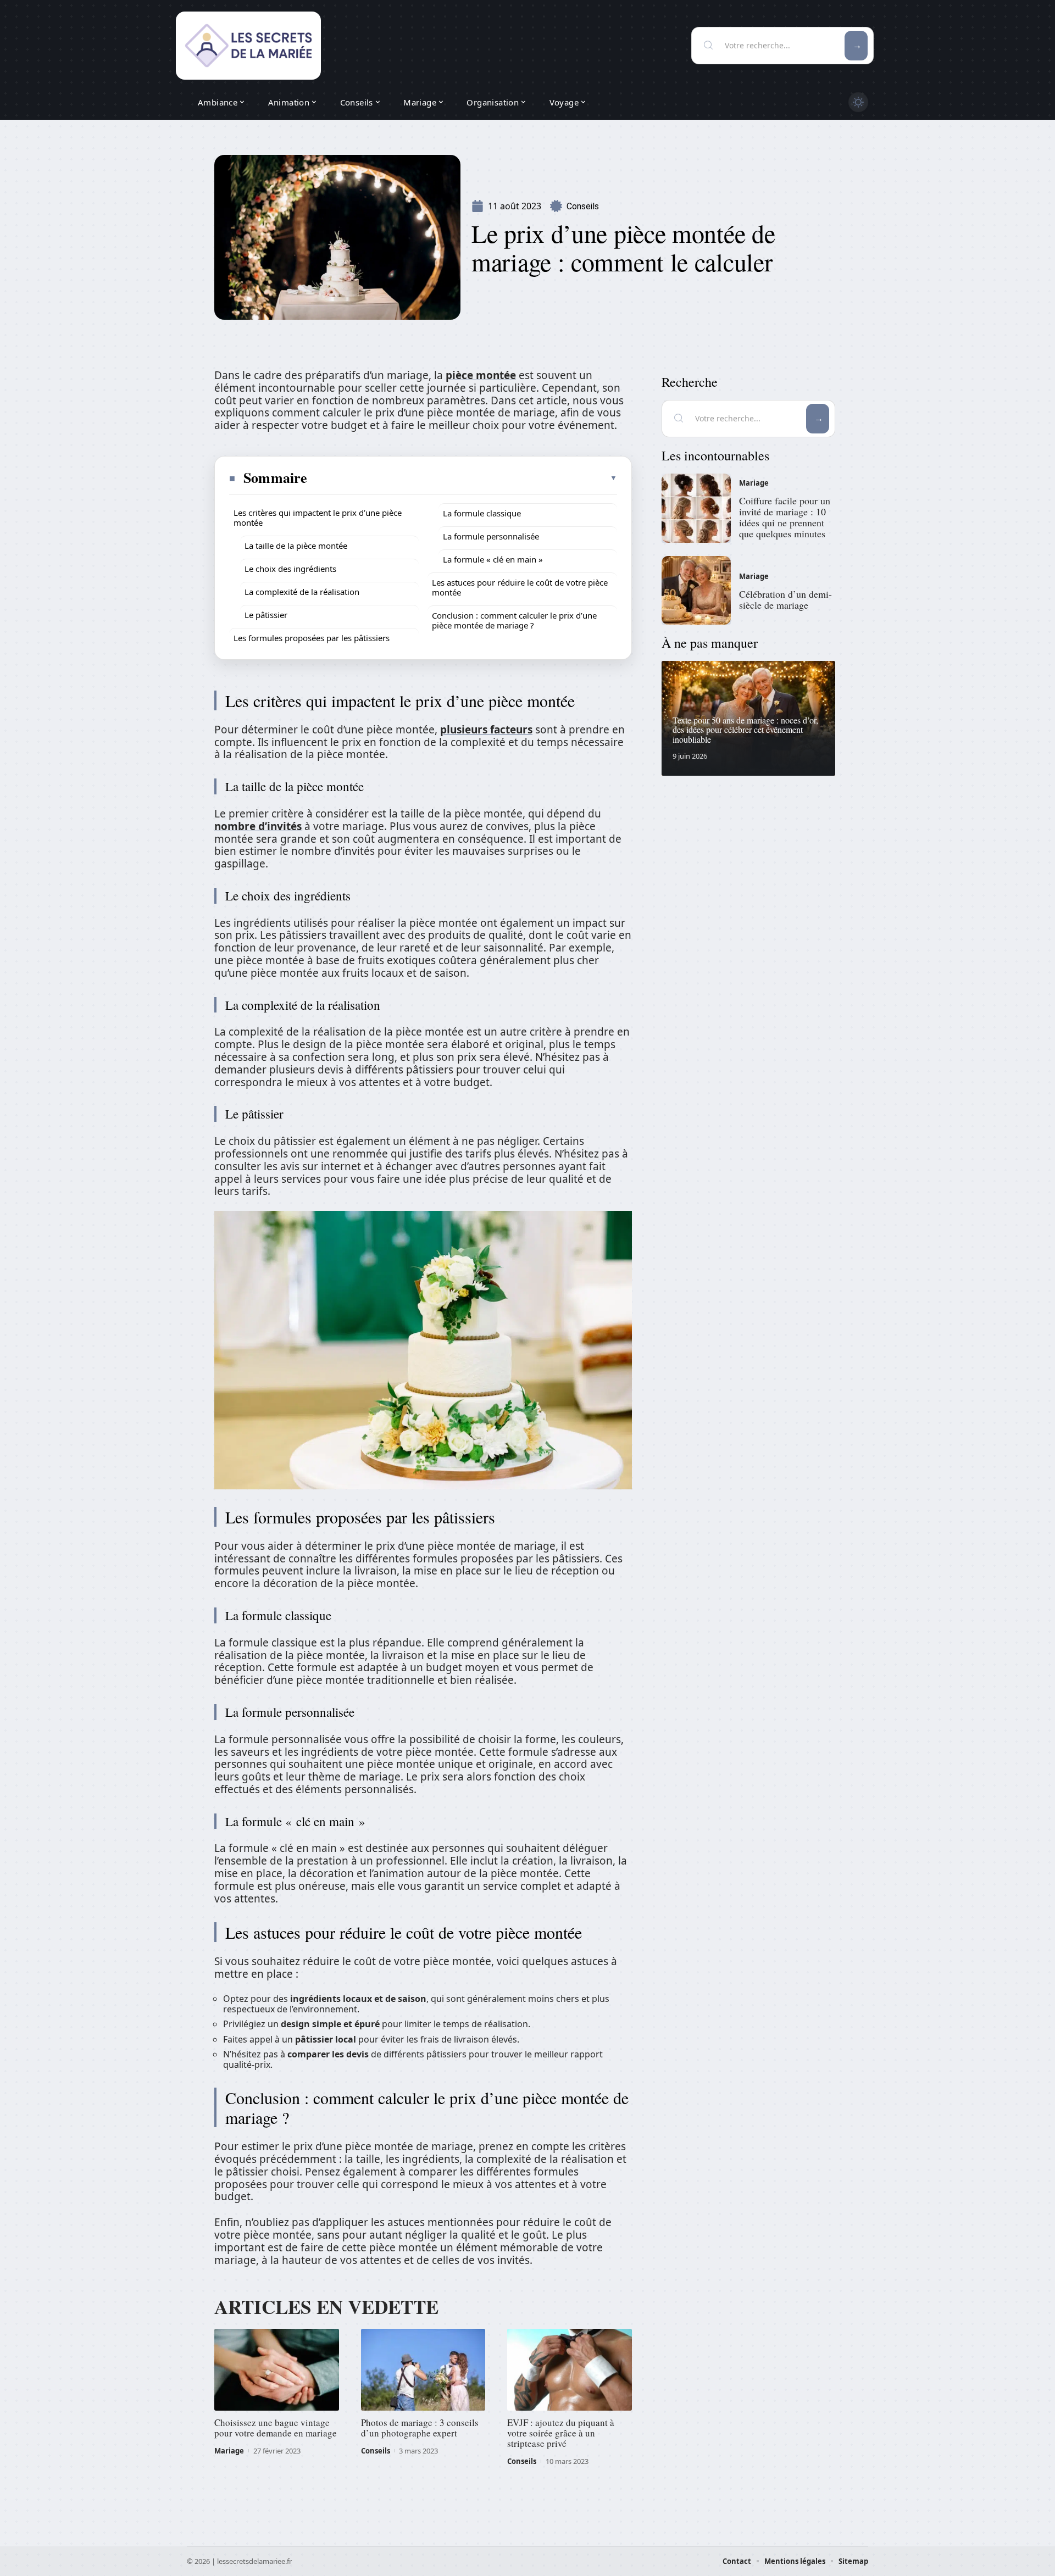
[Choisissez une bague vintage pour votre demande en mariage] (277, 2370)
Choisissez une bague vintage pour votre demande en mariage (276, 2428)
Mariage (229, 2451)
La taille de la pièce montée (296, 546)
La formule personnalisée (491, 536)
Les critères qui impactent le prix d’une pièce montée (318, 518)
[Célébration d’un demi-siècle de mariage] (696, 591)
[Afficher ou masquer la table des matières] (463, 478)
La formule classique (482, 513)
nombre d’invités (258, 826)
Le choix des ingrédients (290, 569)
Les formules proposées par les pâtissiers (312, 638)
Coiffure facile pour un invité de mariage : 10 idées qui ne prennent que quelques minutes (785, 517)
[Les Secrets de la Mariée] (248, 46)
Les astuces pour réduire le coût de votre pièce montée (520, 587)
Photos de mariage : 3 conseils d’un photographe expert (420, 2428)
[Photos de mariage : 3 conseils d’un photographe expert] (423, 2370)
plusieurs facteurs (486, 730)
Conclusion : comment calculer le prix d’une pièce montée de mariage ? (514, 620)
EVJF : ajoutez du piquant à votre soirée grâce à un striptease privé (561, 2433)
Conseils (583, 206)
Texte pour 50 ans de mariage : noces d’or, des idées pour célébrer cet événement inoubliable (745, 730)
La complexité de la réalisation (302, 592)
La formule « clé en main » (493, 559)
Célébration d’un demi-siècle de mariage (785, 599)
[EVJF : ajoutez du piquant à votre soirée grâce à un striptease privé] (570, 2370)
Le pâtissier (266, 615)
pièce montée (481, 375)
